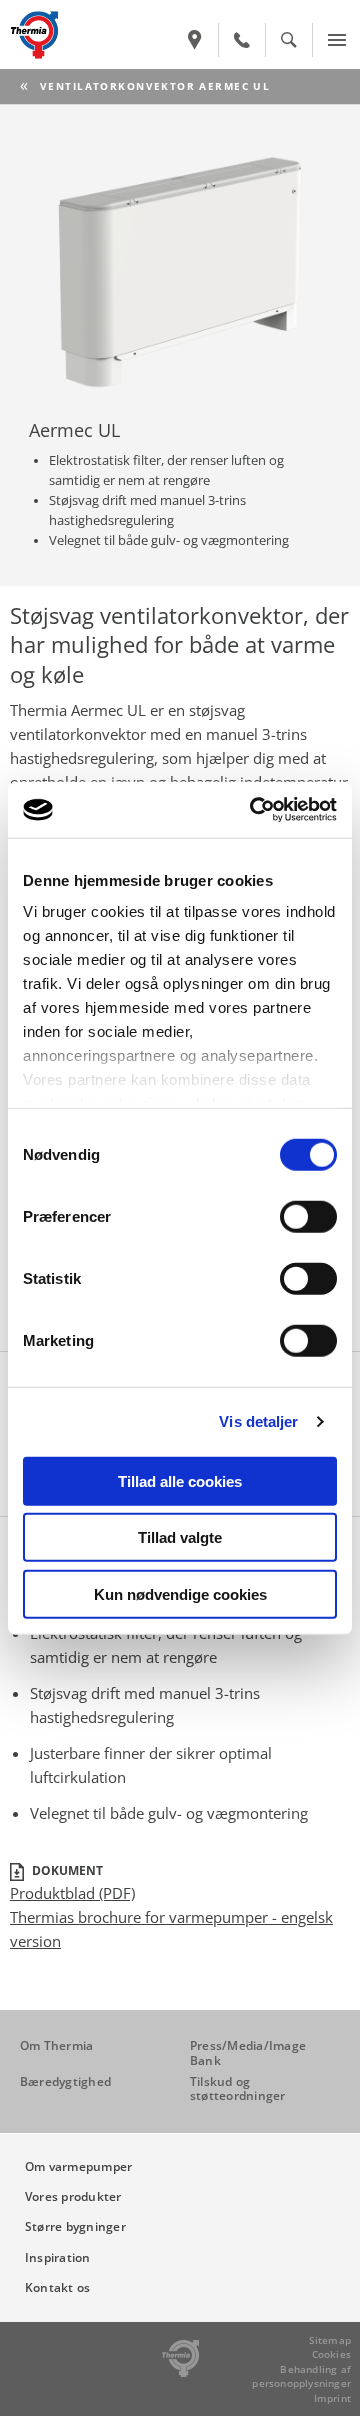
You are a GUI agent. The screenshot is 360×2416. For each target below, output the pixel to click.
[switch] (308, 1216)
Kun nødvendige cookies (180, 1593)
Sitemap (330, 2340)
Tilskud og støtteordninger (238, 2088)
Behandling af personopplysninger (301, 2376)
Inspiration (58, 2257)
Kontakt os (57, 2287)
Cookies (331, 2354)
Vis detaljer (258, 1421)
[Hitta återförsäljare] (195, 40)
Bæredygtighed (65, 2081)
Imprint (332, 2398)
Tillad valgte (180, 1537)
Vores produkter (73, 2196)
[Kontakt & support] (242, 40)
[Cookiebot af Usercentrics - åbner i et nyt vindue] (254, 810)
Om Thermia (56, 2045)
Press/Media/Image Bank (248, 2052)
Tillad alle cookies (180, 1480)
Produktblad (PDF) (72, 1893)
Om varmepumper (78, 2166)
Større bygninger (75, 2226)
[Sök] (289, 40)
